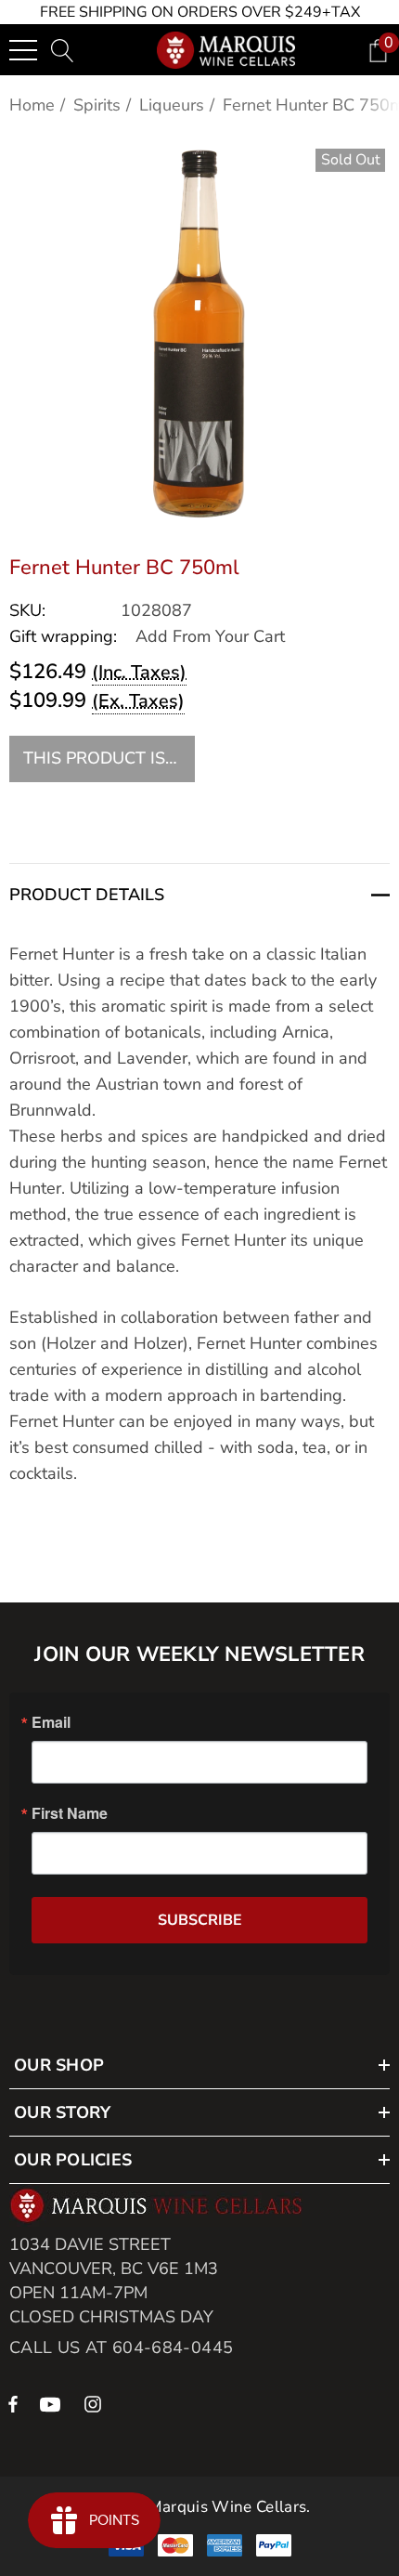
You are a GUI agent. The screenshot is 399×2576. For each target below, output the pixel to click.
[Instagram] (96, 2403)
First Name (70, 1813)
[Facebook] (13, 2403)
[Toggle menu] (23, 50)
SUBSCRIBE (200, 1920)
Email (51, 1722)
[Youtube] (53, 2403)
